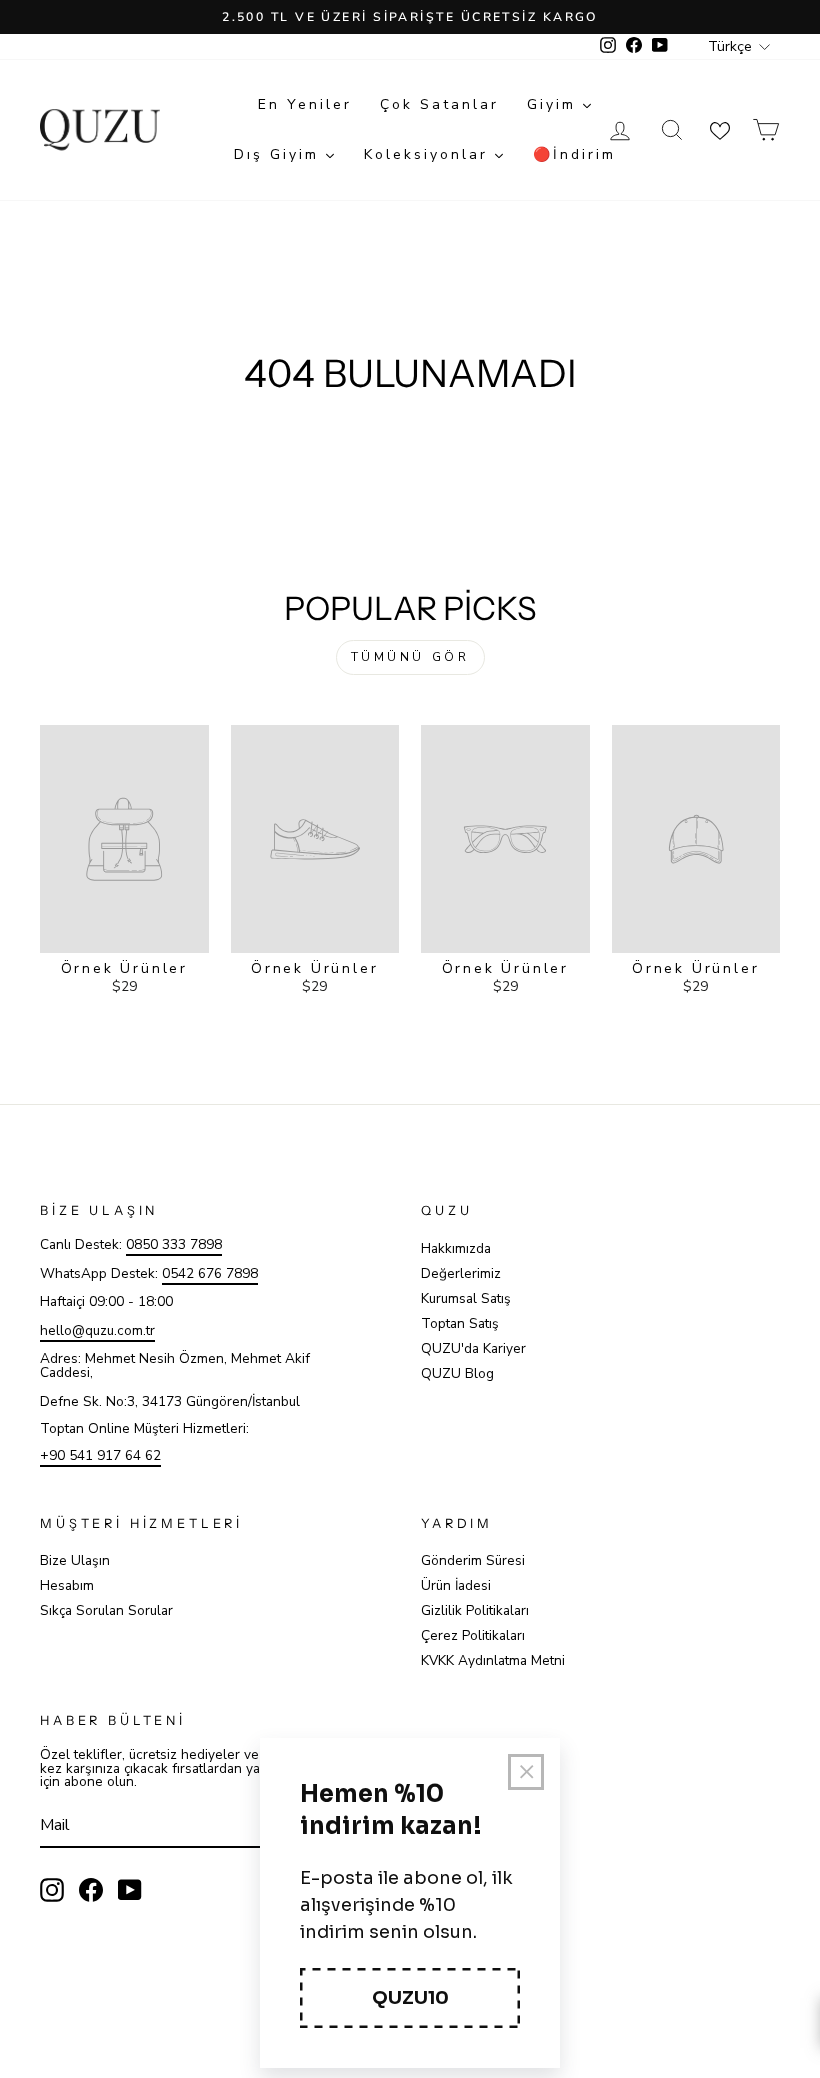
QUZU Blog (457, 1373)
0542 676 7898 (210, 1273)
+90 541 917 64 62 (100, 1455)
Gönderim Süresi (473, 1560)
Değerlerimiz (461, 1273)
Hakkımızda (456, 1248)
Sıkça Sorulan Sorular (106, 1610)
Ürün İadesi (456, 1585)
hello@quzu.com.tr (97, 1330)
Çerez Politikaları (473, 1635)
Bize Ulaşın (75, 1560)
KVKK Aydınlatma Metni (493, 1660)
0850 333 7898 (174, 1244)
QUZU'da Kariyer (473, 1348)
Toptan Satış (460, 1323)
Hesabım (67, 1585)
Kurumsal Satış (466, 1298)
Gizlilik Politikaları (475, 1610)
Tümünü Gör (410, 657)
